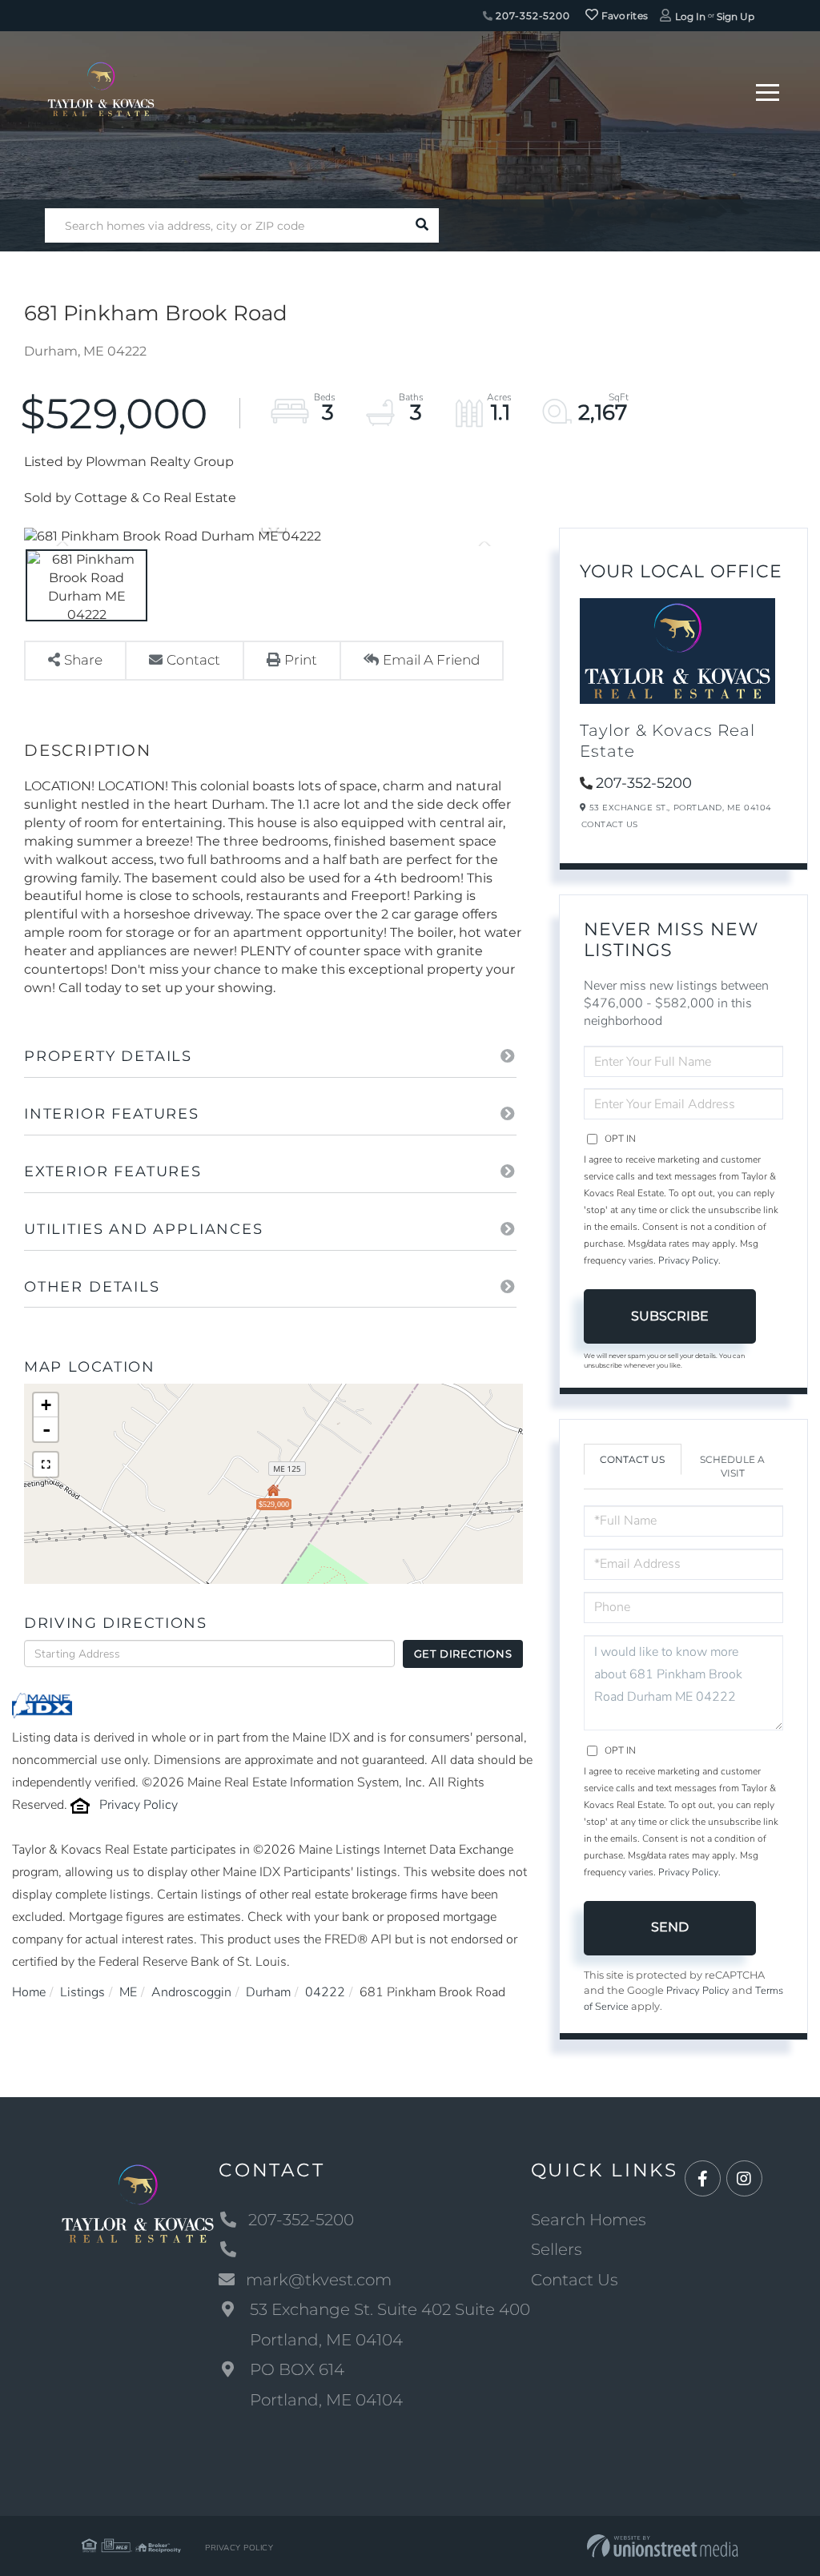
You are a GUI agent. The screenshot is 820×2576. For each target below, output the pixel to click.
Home (29, 1992)
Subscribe (670, 1316)
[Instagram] (744, 2179)
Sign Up (736, 16)
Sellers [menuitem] (557, 2249)
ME (128, 1992)
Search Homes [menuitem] (589, 2220)
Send (670, 1927)
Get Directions (463, 1654)
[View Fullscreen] (46, 1465)
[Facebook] (703, 2179)
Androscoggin (191, 1992)
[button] (422, 225)
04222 (325, 1992)
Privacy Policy (139, 1805)
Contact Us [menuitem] (575, 2280)
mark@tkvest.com (319, 2280)
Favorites (623, 16)
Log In (690, 16)
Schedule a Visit (732, 1466)
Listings (82, 1992)
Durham (268, 1992)
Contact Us (610, 824)
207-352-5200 (532, 16)
